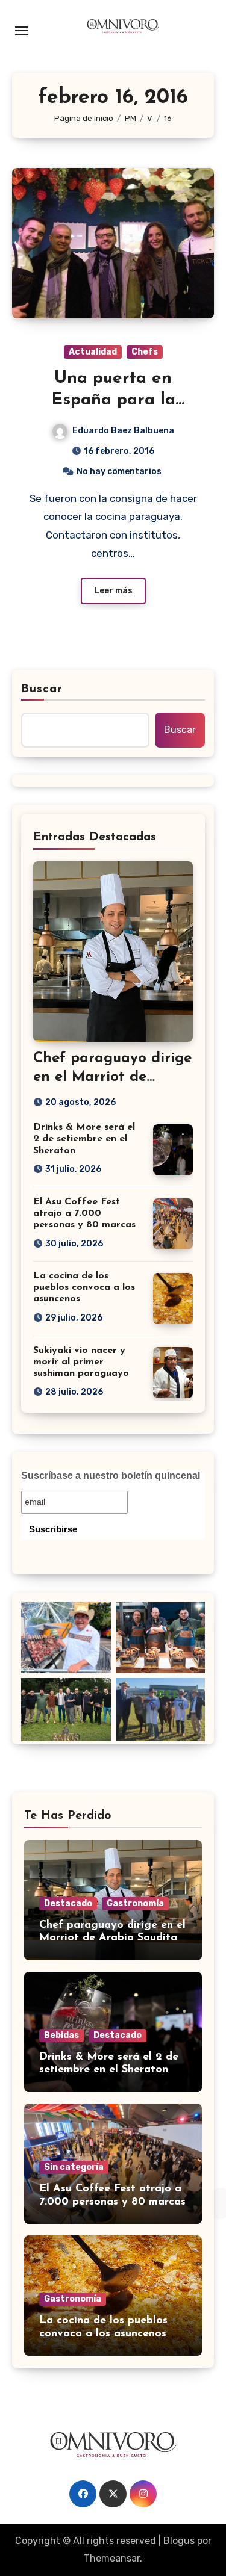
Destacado (68, 1903)
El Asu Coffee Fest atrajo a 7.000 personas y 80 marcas (84, 1213)
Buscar (42, 689)
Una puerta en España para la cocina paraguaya (113, 401)
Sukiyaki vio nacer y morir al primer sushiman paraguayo (81, 1362)
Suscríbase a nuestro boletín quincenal (111, 1475)
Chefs (145, 352)
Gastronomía (135, 1903)
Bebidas (61, 2035)
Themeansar (112, 2558)
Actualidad (93, 352)
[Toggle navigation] (22, 31)
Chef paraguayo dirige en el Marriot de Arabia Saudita (112, 1077)
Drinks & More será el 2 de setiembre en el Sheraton (84, 1139)
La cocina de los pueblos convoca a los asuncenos (84, 1287)
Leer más (113, 591)
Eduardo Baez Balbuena (123, 431)
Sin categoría (74, 2167)
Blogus (179, 2541)
